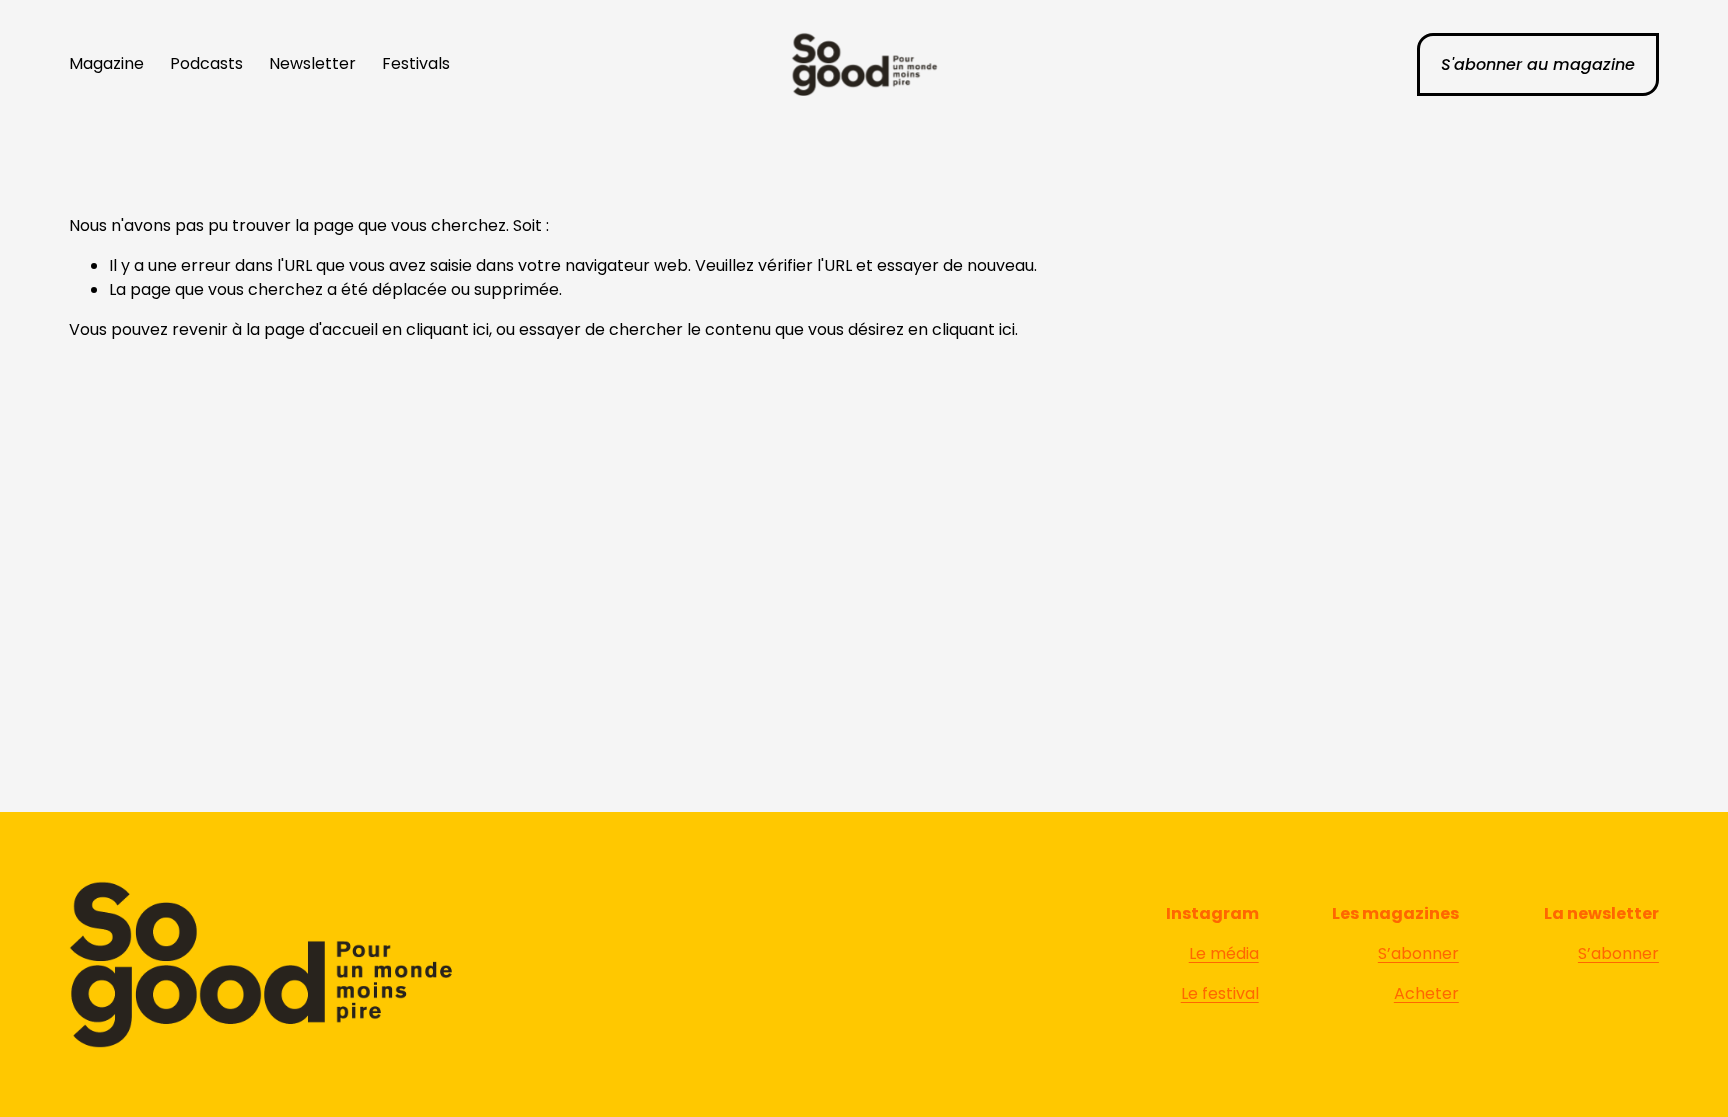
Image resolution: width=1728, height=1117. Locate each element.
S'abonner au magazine (1538, 64)
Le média (1224, 953)
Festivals (416, 63)
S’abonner (1418, 953)
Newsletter (312, 63)
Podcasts (206, 63)
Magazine (106, 63)
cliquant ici (447, 329)
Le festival (1220, 993)
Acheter (1426, 993)
